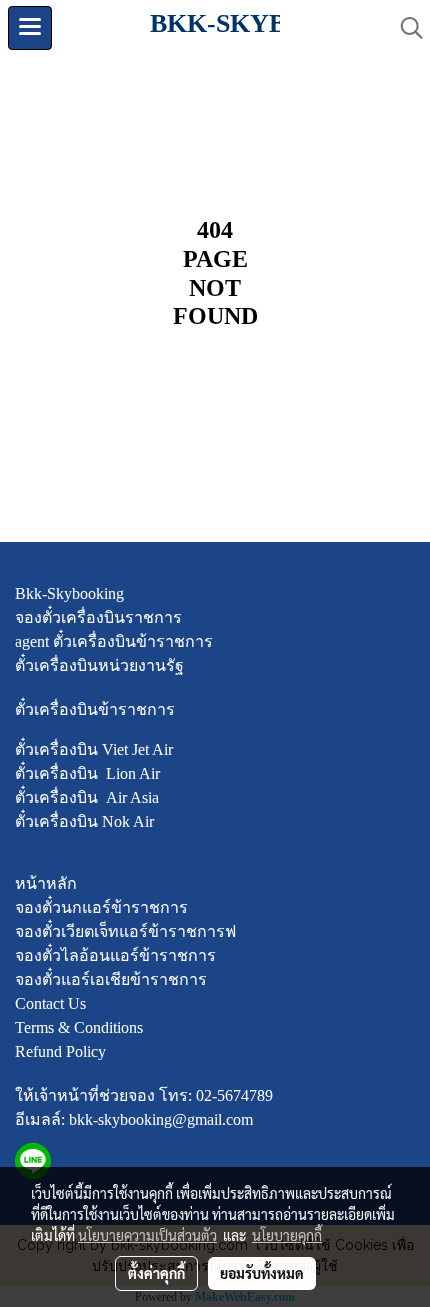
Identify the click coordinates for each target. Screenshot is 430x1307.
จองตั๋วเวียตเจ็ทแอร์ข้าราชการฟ (125, 931)
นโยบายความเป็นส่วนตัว (147, 1235)
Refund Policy (60, 1051)
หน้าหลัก (46, 883)
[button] (405, 28)
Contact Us (50, 1003)
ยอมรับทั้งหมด (262, 1273)
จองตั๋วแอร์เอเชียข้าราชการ (111, 979)
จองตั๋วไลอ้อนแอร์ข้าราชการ (115, 955)
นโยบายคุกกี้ (287, 1235)
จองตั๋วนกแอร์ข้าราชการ (101, 907)
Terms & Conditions (79, 1027)
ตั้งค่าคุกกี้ (156, 1273)
